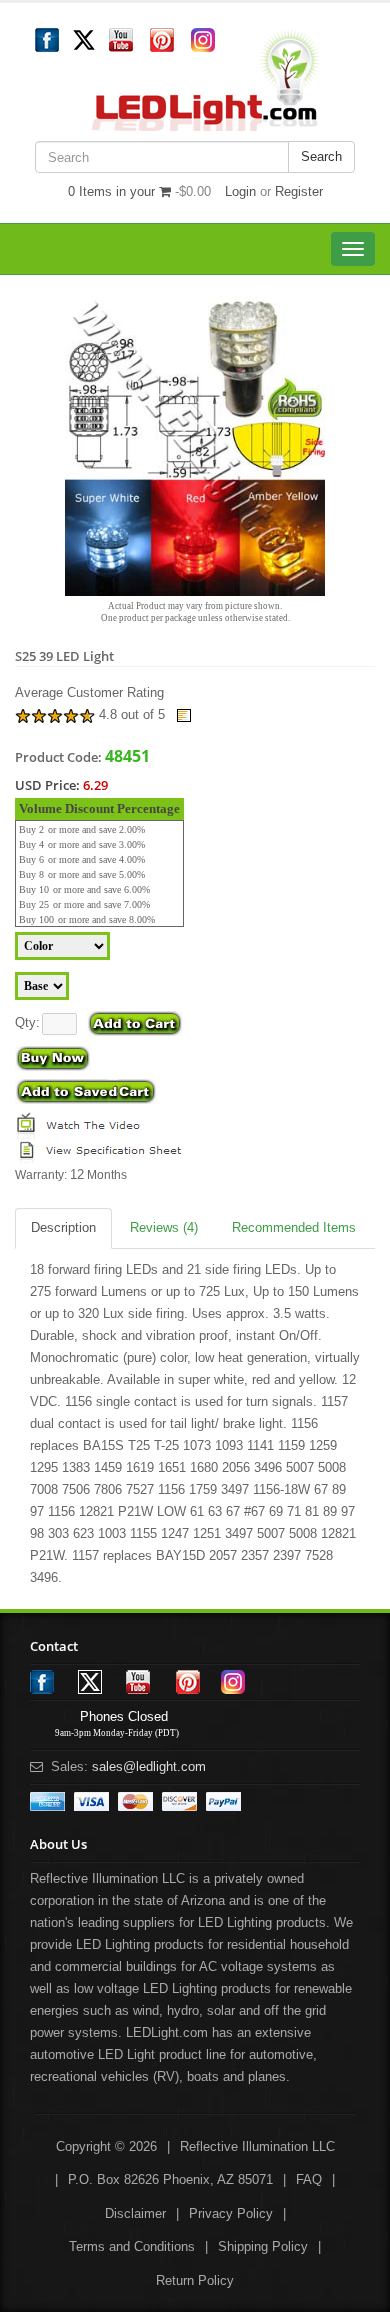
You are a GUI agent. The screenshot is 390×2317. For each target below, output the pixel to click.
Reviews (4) (164, 1227)
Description (63, 1227)
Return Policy (195, 2280)
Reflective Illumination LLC (257, 2146)
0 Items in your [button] (113, 191)
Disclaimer (135, 2213)
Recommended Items (294, 1227)
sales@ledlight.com (149, 1766)
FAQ (309, 2179)
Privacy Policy (231, 2213)
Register (299, 191)
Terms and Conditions (132, 2246)
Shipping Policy (263, 2246)
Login (240, 191)
